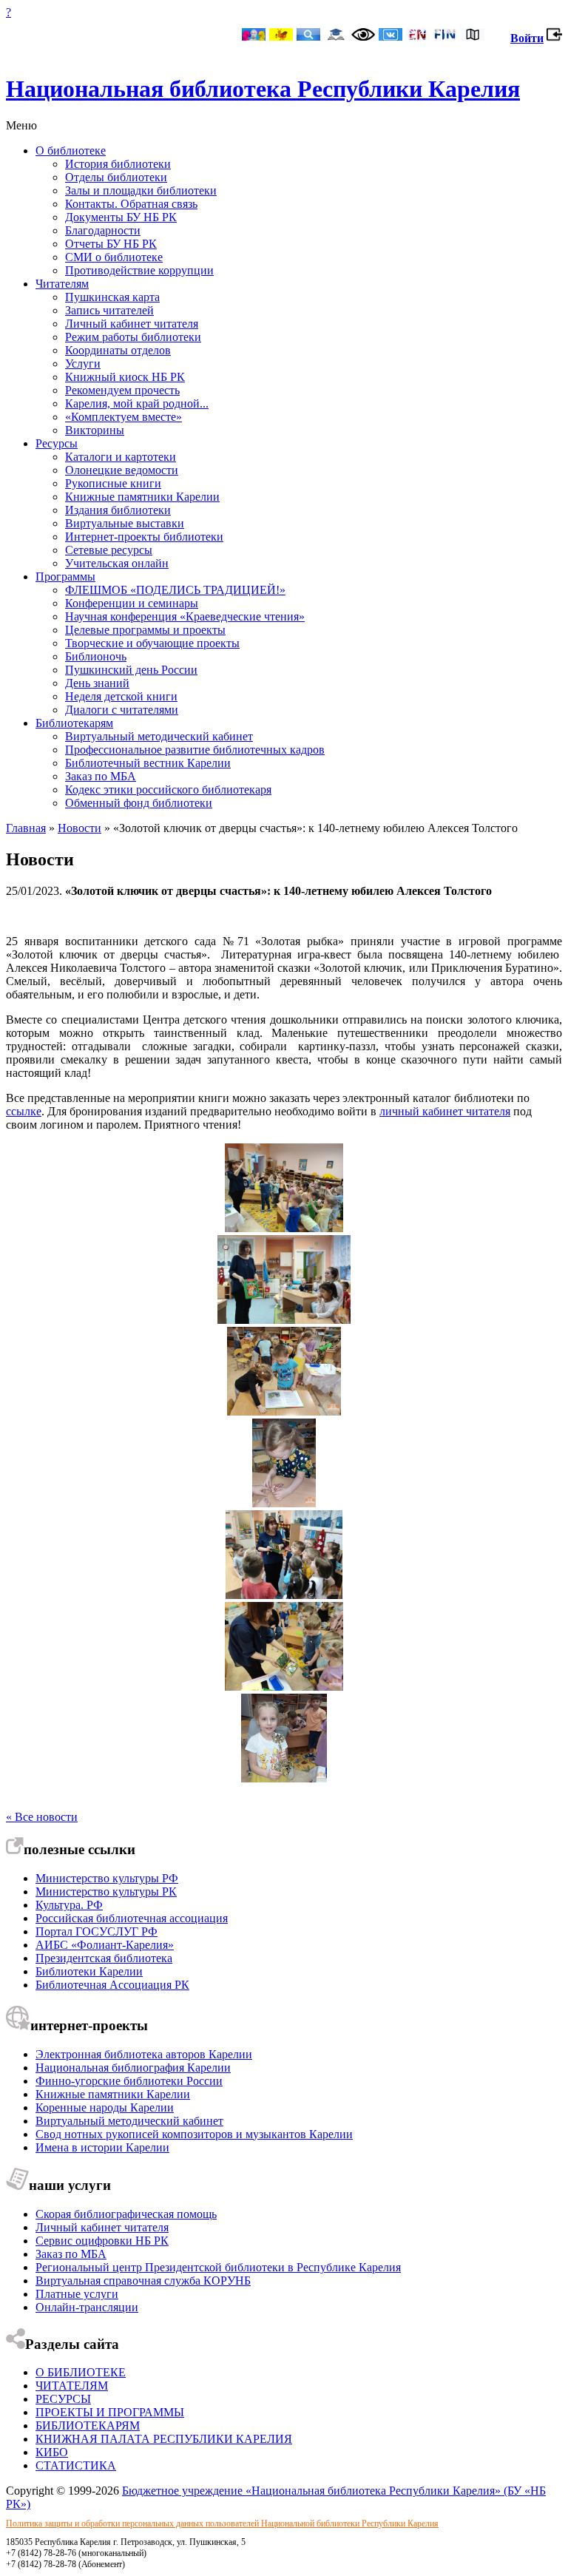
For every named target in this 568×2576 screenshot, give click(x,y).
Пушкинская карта (112, 297)
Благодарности (103, 230)
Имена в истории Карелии (102, 2147)
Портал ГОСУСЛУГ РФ (97, 1931)
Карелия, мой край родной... (137, 403)
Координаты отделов (118, 350)
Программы (65, 577)
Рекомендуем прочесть (122, 390)
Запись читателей (109, 310)
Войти (527, 38)
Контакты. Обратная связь (131, 204)
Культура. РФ (69, 1905)
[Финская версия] (445, 36)
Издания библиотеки (118, 510)
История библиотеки (118, 164)
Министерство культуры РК (106, 1892)
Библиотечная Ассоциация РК (112, 1985)
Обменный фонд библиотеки (139, 803)
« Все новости (42, 1817)
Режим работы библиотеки (133, 337)
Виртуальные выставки (125, 523)
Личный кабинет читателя (132, 324)
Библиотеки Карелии (89, 1971)
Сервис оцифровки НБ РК (102, 2241)
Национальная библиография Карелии (133, 2068)
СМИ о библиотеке (114, 257)
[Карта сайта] (473, 36)
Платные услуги (77, 2294)
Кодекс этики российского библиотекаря (168, 790)
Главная (26, 828)
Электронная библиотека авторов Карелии (144, 2054)
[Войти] (554, 38)
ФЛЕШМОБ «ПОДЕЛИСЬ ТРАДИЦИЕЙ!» (175, 590)
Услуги (83, 364)
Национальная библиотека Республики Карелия (263, 89)
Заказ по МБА (101, 776)
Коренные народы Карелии (105, 2107)
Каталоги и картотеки (121, 457)
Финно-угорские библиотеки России (129, 2081)
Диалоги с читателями (122, 710)
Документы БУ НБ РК (121, 217)
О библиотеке (71, 151)
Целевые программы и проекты (145, 630)
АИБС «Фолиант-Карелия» (105, 1945)
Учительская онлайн (117, 563)
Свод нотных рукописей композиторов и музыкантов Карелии (194, 2134)
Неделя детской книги (121, 696)
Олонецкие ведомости (122, 470)
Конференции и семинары (132, 603)
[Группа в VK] (390, 36)
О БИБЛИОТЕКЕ (81, 2372)
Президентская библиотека (104, 1958)
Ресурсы (57, 443)
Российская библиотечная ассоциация (132, 1918)
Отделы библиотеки (116, 177)
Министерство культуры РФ (107, 1878)
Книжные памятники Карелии (142, 497)
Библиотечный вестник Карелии (148, 763)
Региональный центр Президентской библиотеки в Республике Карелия (218, 2267)
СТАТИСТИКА (76, 2465)
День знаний (97, 683)
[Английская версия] (418, 36)
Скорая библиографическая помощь (126, 2214)
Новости (80, 828)
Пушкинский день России (131, 670)
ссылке (24, 1111)
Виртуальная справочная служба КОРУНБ (143, 2281)
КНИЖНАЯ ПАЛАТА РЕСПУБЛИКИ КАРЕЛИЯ (164, 2439)
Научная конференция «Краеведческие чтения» (185, 616)
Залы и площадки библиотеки (141, 190)
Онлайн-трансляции (87, 2307)
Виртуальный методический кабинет (159, 736)
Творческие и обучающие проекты (152, 643)
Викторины (95, 430)
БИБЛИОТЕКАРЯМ (88, 2425)
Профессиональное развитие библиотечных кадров (195, 750)
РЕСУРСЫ (63, 2399)
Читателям (62, 284)
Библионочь (96, 656)
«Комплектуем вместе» (124, 417)
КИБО (52, 2452)
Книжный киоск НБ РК (125, 377)
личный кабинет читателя (445, 1111)
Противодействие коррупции (139, 270)
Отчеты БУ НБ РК (111, 244)
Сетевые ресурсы (109, 550)
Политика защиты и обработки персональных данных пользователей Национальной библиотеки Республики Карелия (222, 2523)
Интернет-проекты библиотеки (144, 537)
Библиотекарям (74, 723)
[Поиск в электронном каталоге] (308, 36)
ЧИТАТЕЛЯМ (72, 2386)
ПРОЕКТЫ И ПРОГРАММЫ (110, 2412)
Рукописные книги (113, 483)
